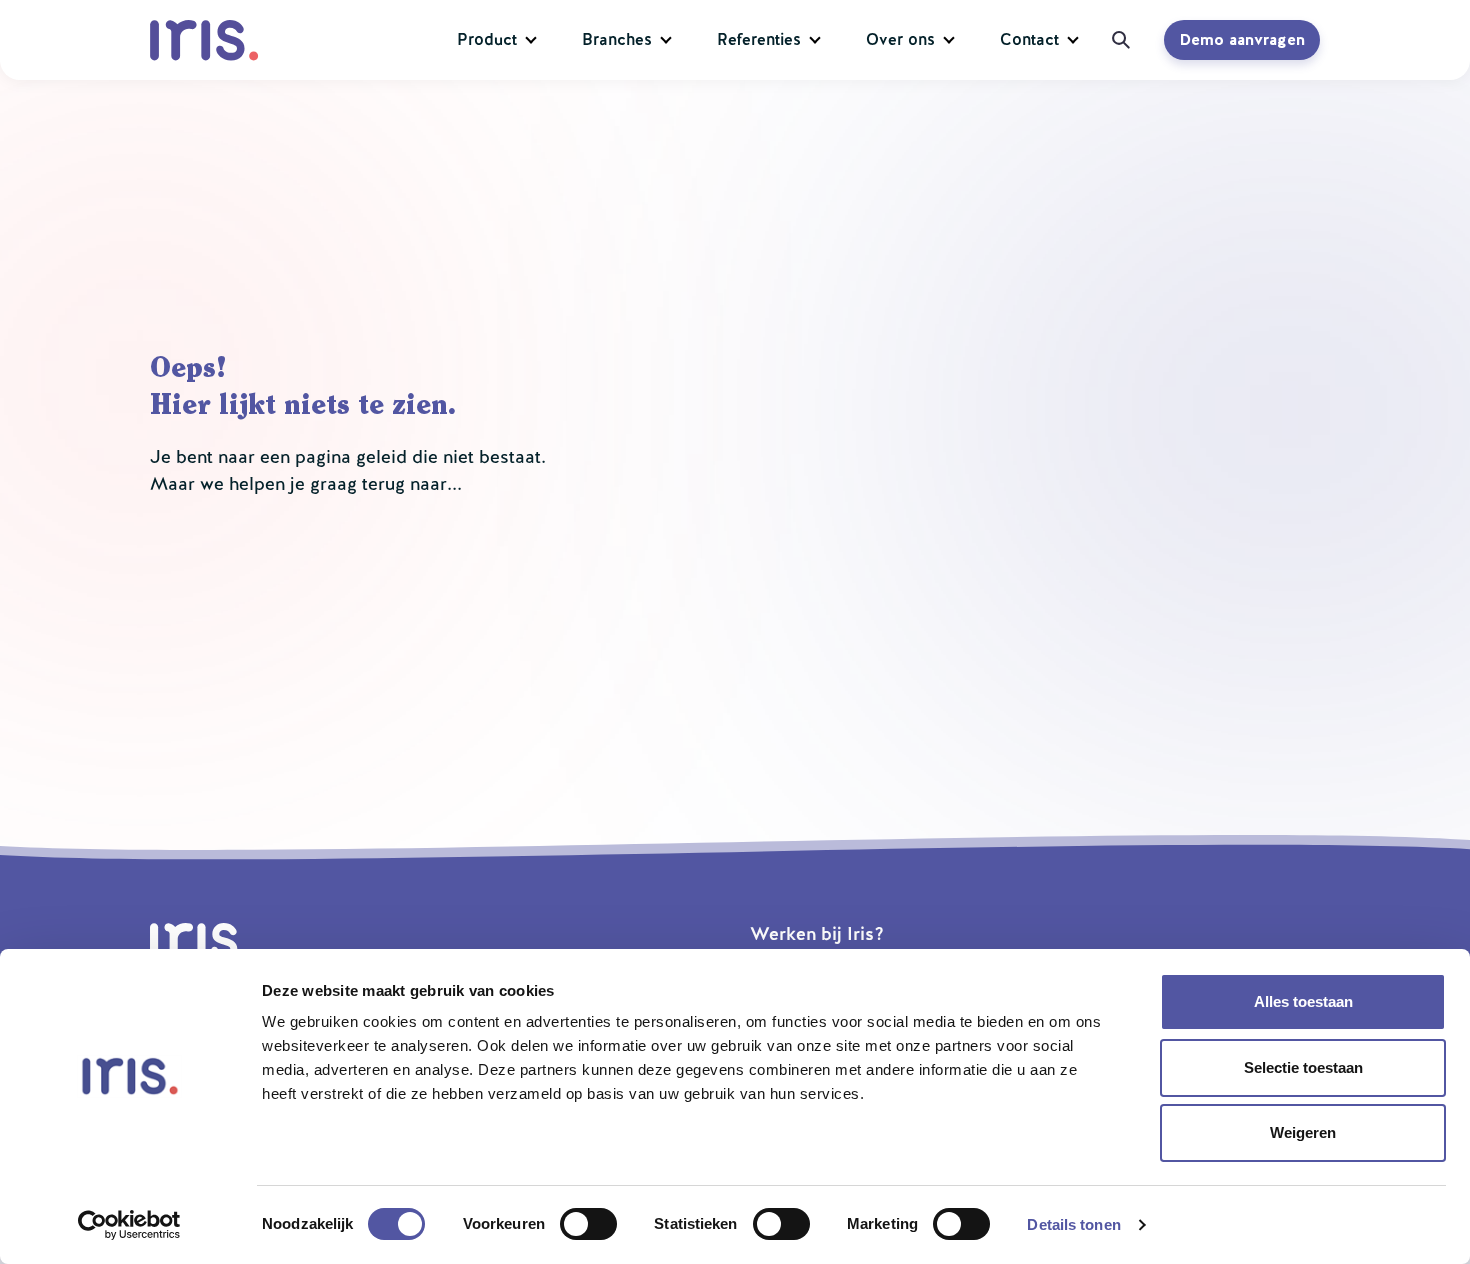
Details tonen (1073, 1224)
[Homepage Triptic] (208, 40)
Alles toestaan (1303, 1001)
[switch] (588, 1224)
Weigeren (1303, 1132)
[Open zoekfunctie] (1114, 40)
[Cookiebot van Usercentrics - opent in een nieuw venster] (129, 1225)
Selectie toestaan (1303, 1067)
